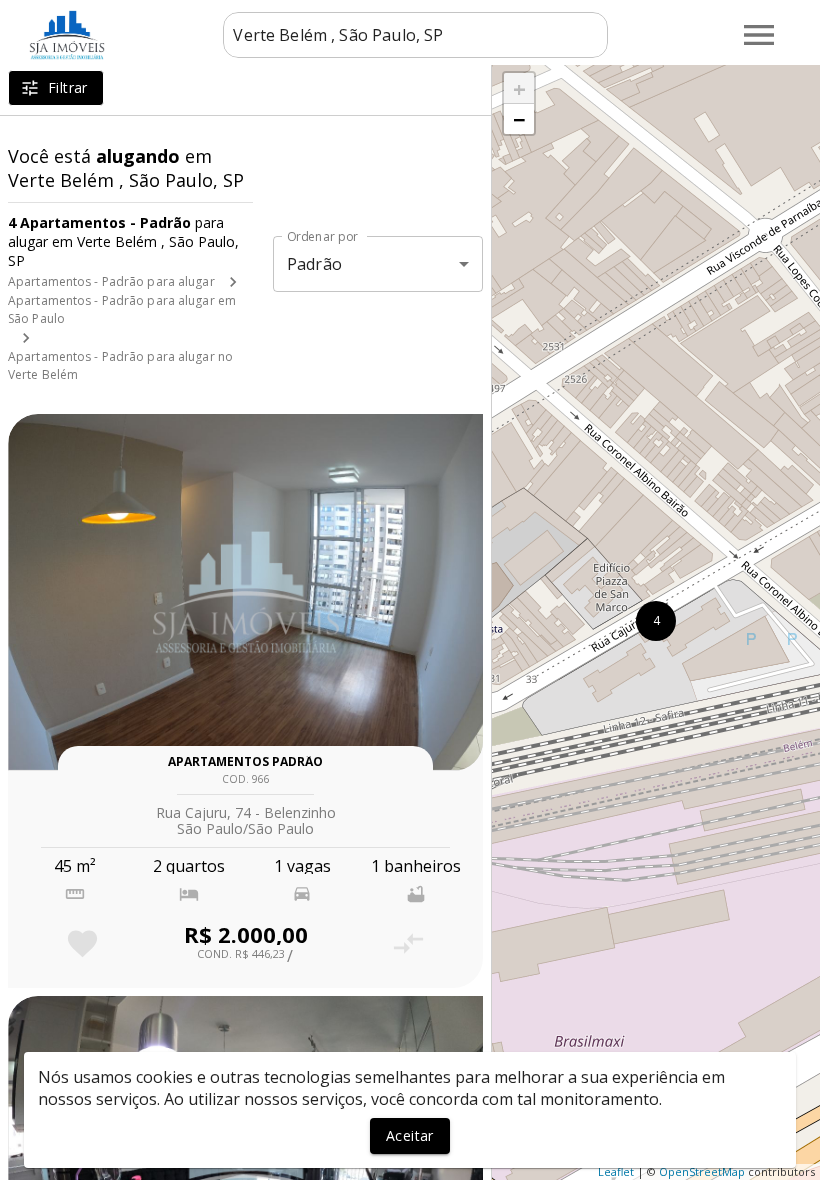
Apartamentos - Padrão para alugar (111, 281)
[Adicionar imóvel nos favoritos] (82, 943)
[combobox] (415, 35)
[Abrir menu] (759, 35)
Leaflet (616, 1171)
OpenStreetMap (702, 1171)
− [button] (519, 119)
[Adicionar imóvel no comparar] (408, 943)
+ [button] (519, 88)
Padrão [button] (314, 264)
